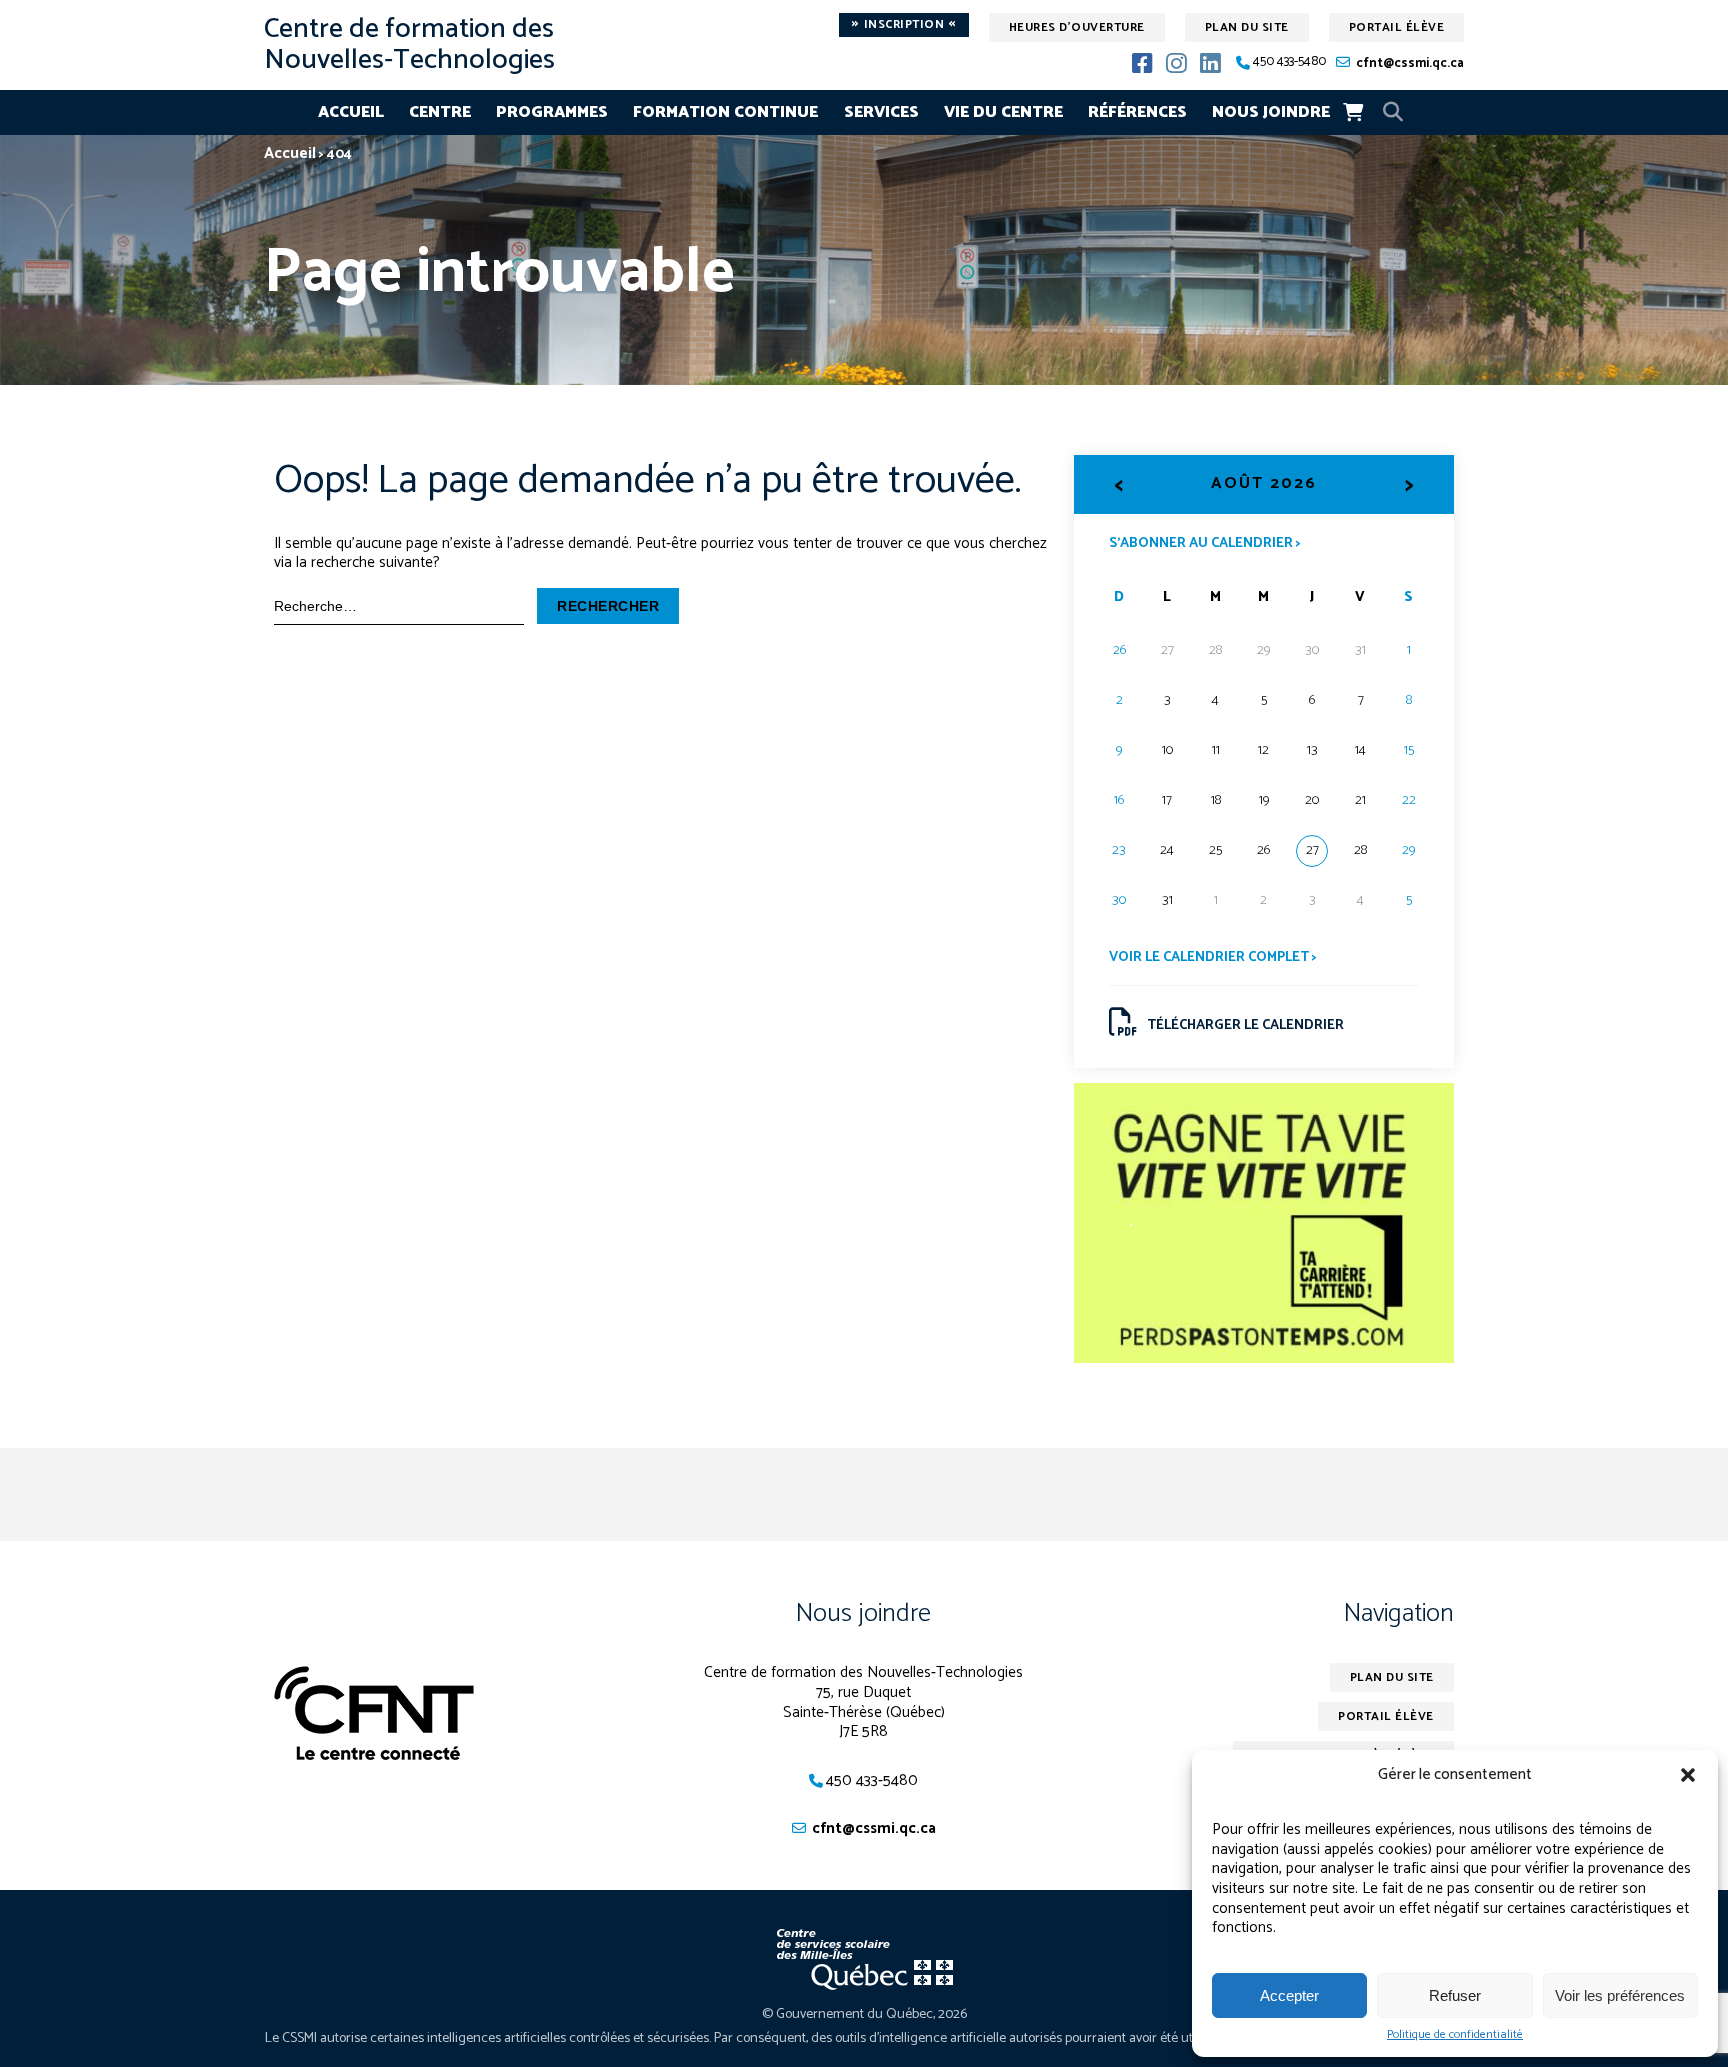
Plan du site (1247, 27)
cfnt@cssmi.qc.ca (1410, 63)
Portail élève (1397, 27)
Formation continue (725, 112)
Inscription (904, 25)
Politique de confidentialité (1455, 2035)
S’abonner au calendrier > (1205, 542)
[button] (1688, 1775)
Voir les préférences (1620, 1995)
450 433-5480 (1289, 62)
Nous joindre (1271, 112)
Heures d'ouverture (1077, 27)
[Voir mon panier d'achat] (1353, 112)
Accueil (351, 112)
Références (1137, 112)
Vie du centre (1003, 112)
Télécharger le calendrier (1245, 1025)
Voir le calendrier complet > (1213, 957)
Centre (440, 112)
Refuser (1455, 1995)
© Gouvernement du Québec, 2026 (864, 2014)
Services (881, 112)
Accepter (1289, 1995)
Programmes (552, 112)
